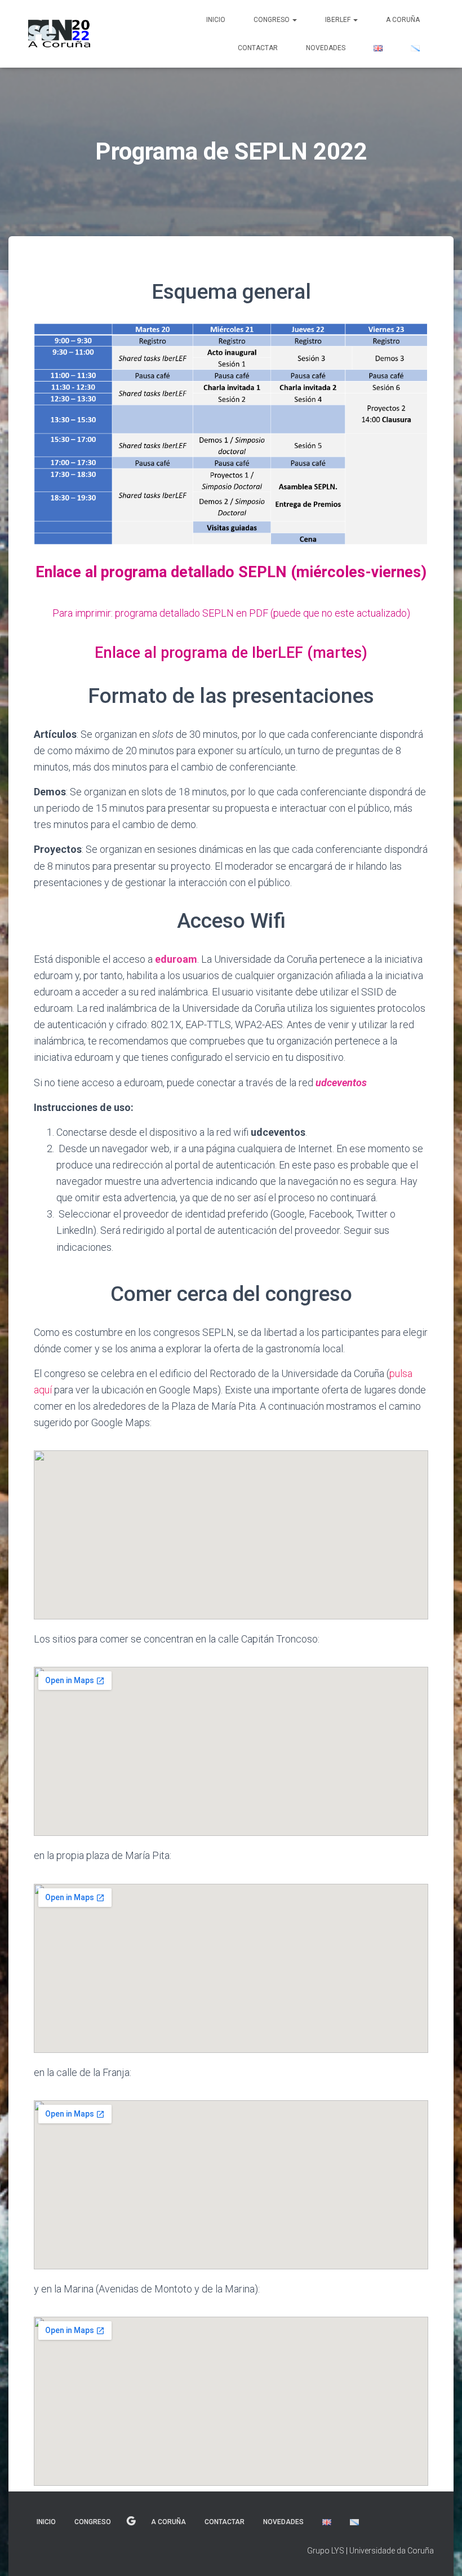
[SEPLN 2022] (59, 34)
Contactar (258, 48)
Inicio (216, 20)
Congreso (272, 20)
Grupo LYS (326, 2551)
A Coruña (403, 20)
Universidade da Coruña (392, 2551)
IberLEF (339, 20)
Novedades (326, 48)
